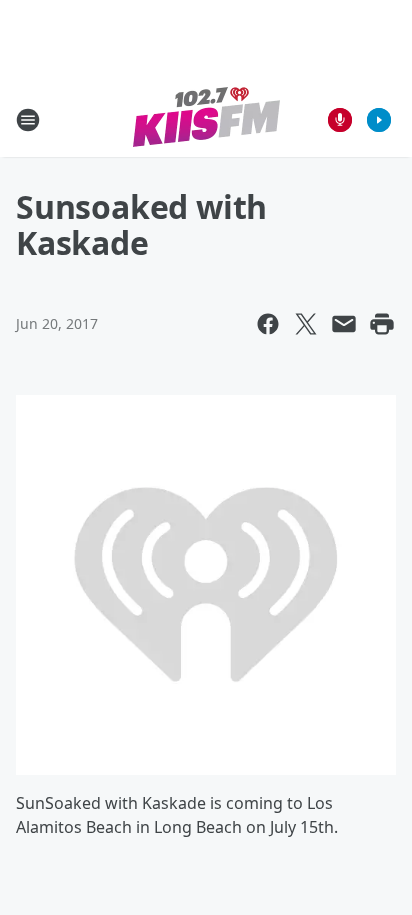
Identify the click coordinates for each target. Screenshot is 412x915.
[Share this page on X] (306, 324)
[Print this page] (382, 324)
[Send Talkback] (340, 120)
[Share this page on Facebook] (268, 324)
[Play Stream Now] (379, 120)
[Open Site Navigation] (28, 120)
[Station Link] (206, 119)
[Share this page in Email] (344, 324)
